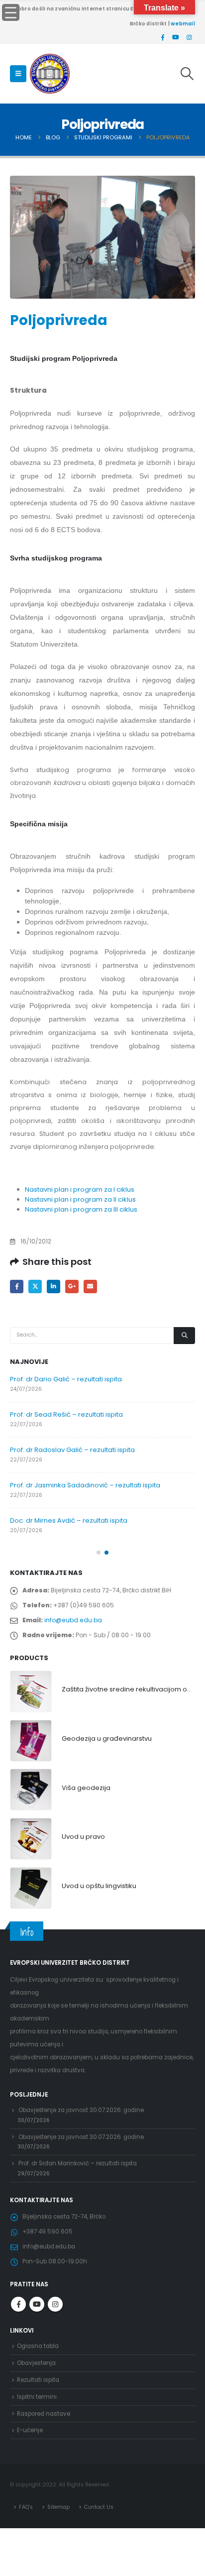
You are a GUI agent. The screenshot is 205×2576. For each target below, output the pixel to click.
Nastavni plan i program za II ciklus (80, 1199)
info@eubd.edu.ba (73, 1620)
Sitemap (58, 2507)
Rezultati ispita (38, 2380)
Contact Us (99, 2507)
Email (90, 1287)
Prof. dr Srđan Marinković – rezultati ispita (78, 2163)
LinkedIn (53, 1287)
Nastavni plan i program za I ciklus (80, 1189)
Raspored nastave (44, 2414)
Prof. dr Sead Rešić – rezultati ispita (66, 1414)
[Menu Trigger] (11, 12)
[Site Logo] (50, 74)
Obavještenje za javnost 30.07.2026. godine (81, 2110)
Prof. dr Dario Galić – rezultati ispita (66, 1379)
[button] (18, 74)
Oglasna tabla (38, 2346)
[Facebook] (163, 37)
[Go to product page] (31, 1691)
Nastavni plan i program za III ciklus (81, 1209)
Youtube (37, 2304)
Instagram (55, 2304)
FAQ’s (26, 2507)
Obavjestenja (36, 2363)
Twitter (35, 1287)
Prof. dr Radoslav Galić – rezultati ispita (72, 1450)
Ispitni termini (37, 2397)
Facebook (17, 1287)
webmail (183, 24)
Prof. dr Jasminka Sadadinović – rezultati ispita (85, 1485)
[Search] (184, 1336)
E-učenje (30, 2430)
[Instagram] (189, 37)
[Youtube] (176, 37)
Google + (72, 1287)
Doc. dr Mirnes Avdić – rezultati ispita (69, 1520)
